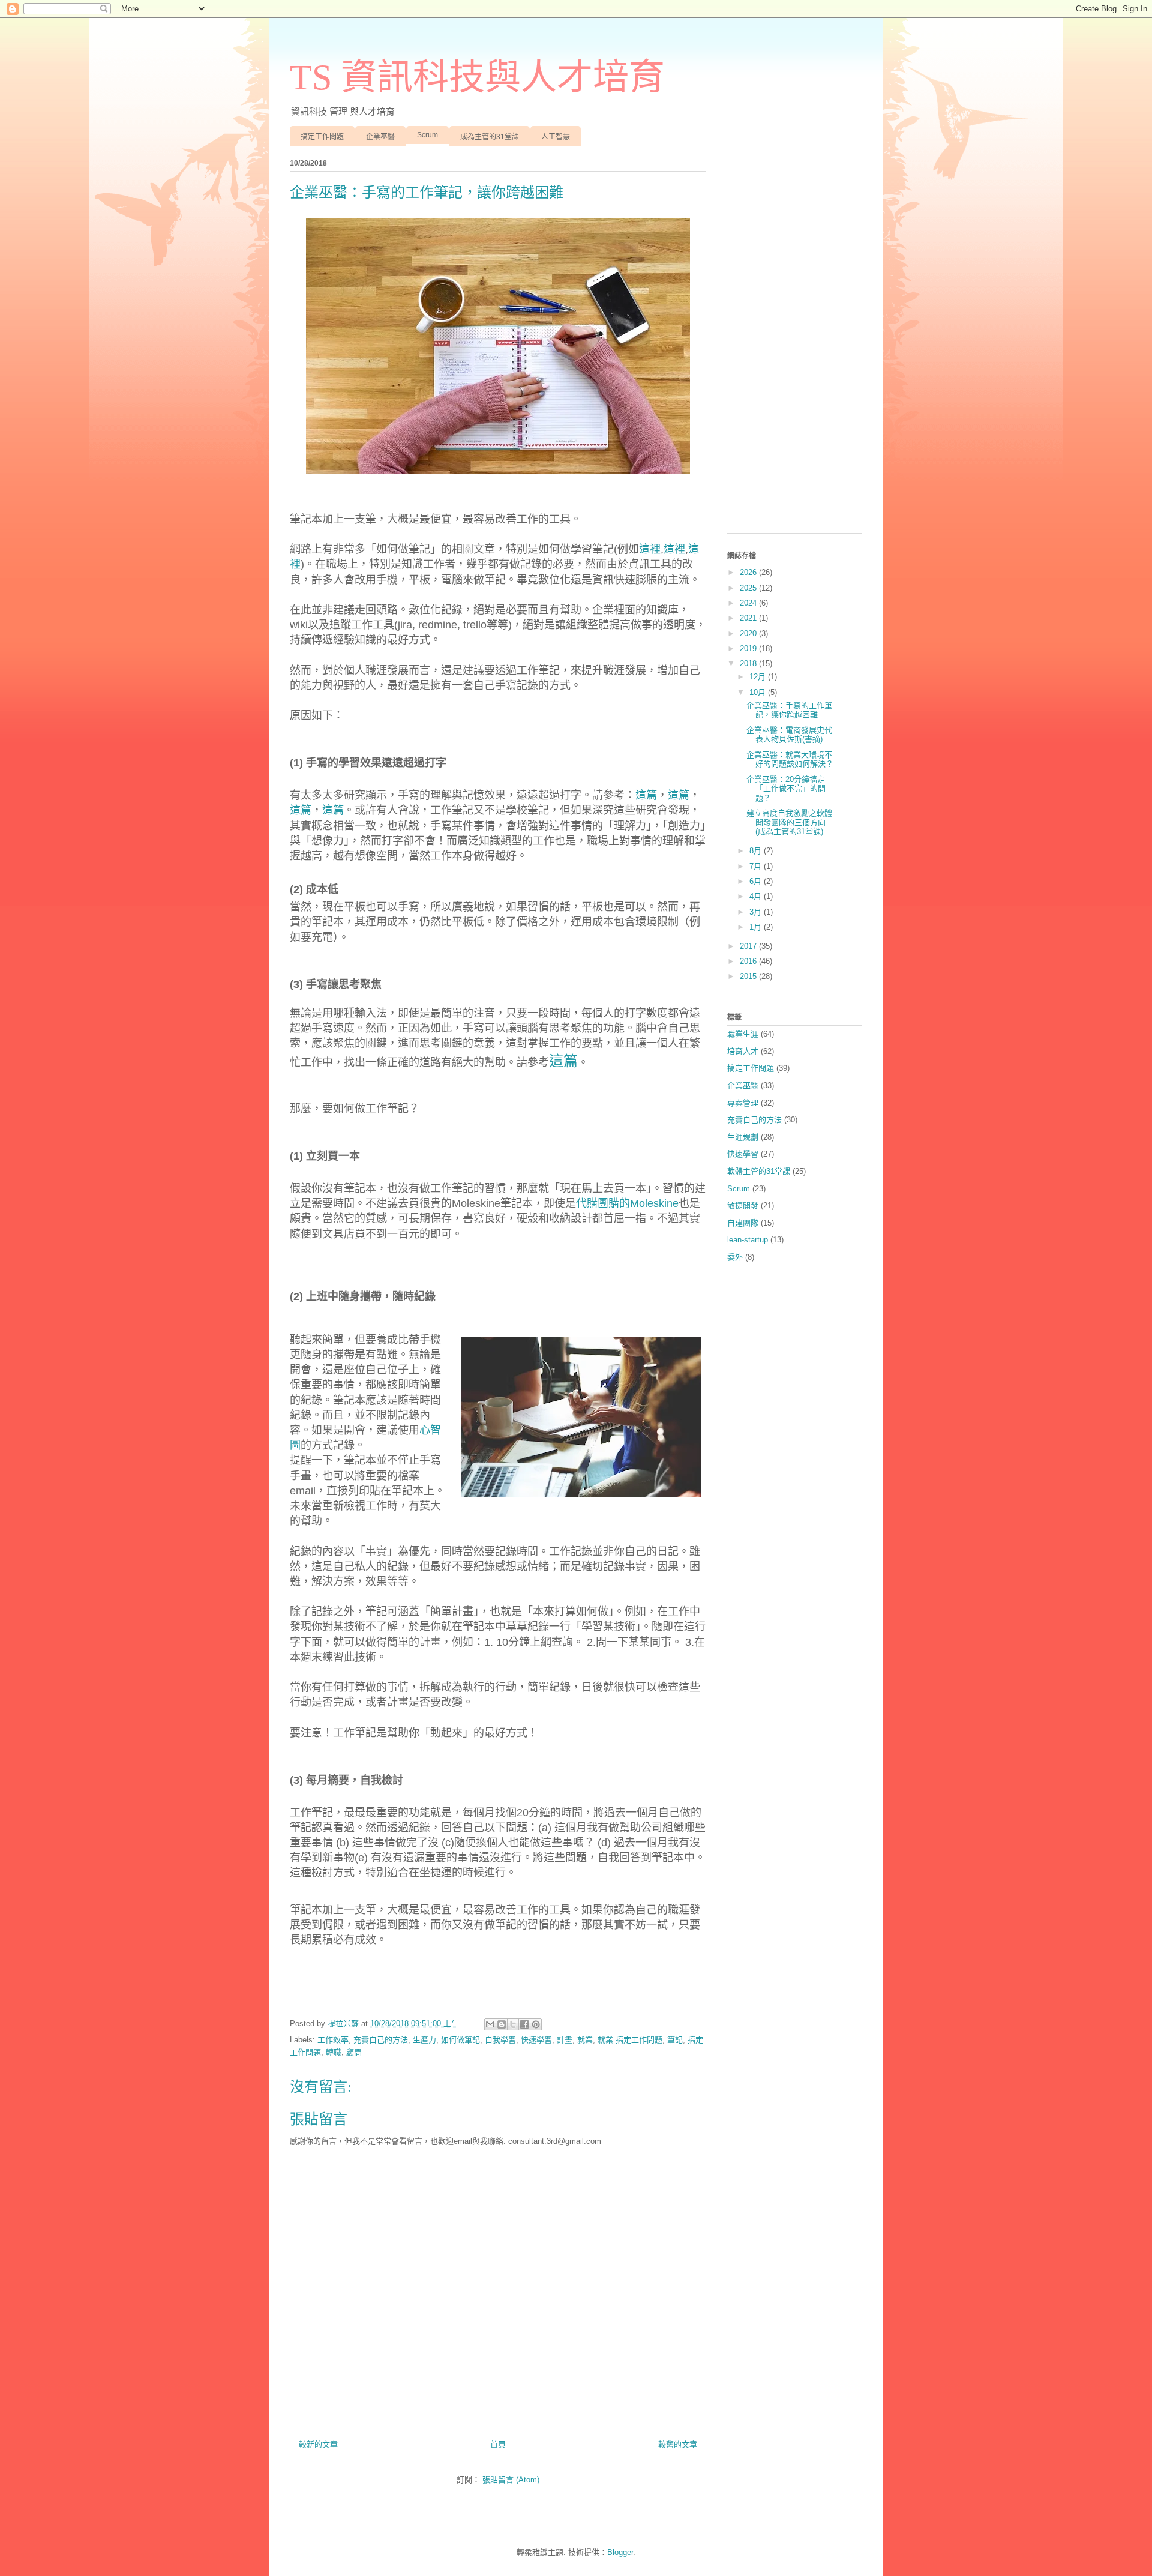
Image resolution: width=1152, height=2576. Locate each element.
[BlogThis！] (502, 2024)
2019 (749, 649)
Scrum (427, 135)
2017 (749, 946)
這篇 (646, 795)
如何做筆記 (460, 2040)
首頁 (498, 2444)
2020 (749, 633)
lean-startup (748, 1240)
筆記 (675, 2040)
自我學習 (500, 2040)
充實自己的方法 (381, 2040)
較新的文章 (318, 2444)
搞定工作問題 (322, 137)
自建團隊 (743, 1223)
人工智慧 (556, 137)
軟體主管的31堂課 (759, 1171)
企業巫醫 (380, 137)
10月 (759, 692)
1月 (757, 927)
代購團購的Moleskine (627, 1203)
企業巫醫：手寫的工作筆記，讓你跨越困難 (789, 710)
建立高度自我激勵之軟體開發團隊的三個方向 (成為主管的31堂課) (789, 822)
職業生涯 (743, 1034)
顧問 (354, 2052)
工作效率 (333, 2040)
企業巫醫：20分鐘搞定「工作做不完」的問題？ (786, 789)
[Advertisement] (795, 344)
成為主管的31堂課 (490, 137)
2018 (749, 664)
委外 (735, 1257)
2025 (749, 588)
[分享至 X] (513, 2024)
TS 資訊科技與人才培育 (477, 77)
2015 (749, 976)
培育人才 (743, 1051)
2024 (749, 603)
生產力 (424, 2040)
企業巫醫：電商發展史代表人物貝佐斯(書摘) (789, 735)
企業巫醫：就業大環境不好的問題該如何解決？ (790, 760)
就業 (585, 2040)
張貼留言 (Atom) (511, 2480)
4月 (757, 896)
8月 (757, 851)
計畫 (565, 2040)
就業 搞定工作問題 (630, 2040)
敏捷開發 (743, 1205)
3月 (757, 912)
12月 (759, 677)
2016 (749, 961)
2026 (749, 572)
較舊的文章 (678, 2444)
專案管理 (743, 1103)
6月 (757, 881)
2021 (749, 618)
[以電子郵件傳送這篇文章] (490, 2024)
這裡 (650, 549)
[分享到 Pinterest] (536, 2024)
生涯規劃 (743, 1137)
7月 (757, 866)
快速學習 (536, 2040)
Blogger (620, 2552)
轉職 (334, 2052)
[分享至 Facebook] (524, 2024)
